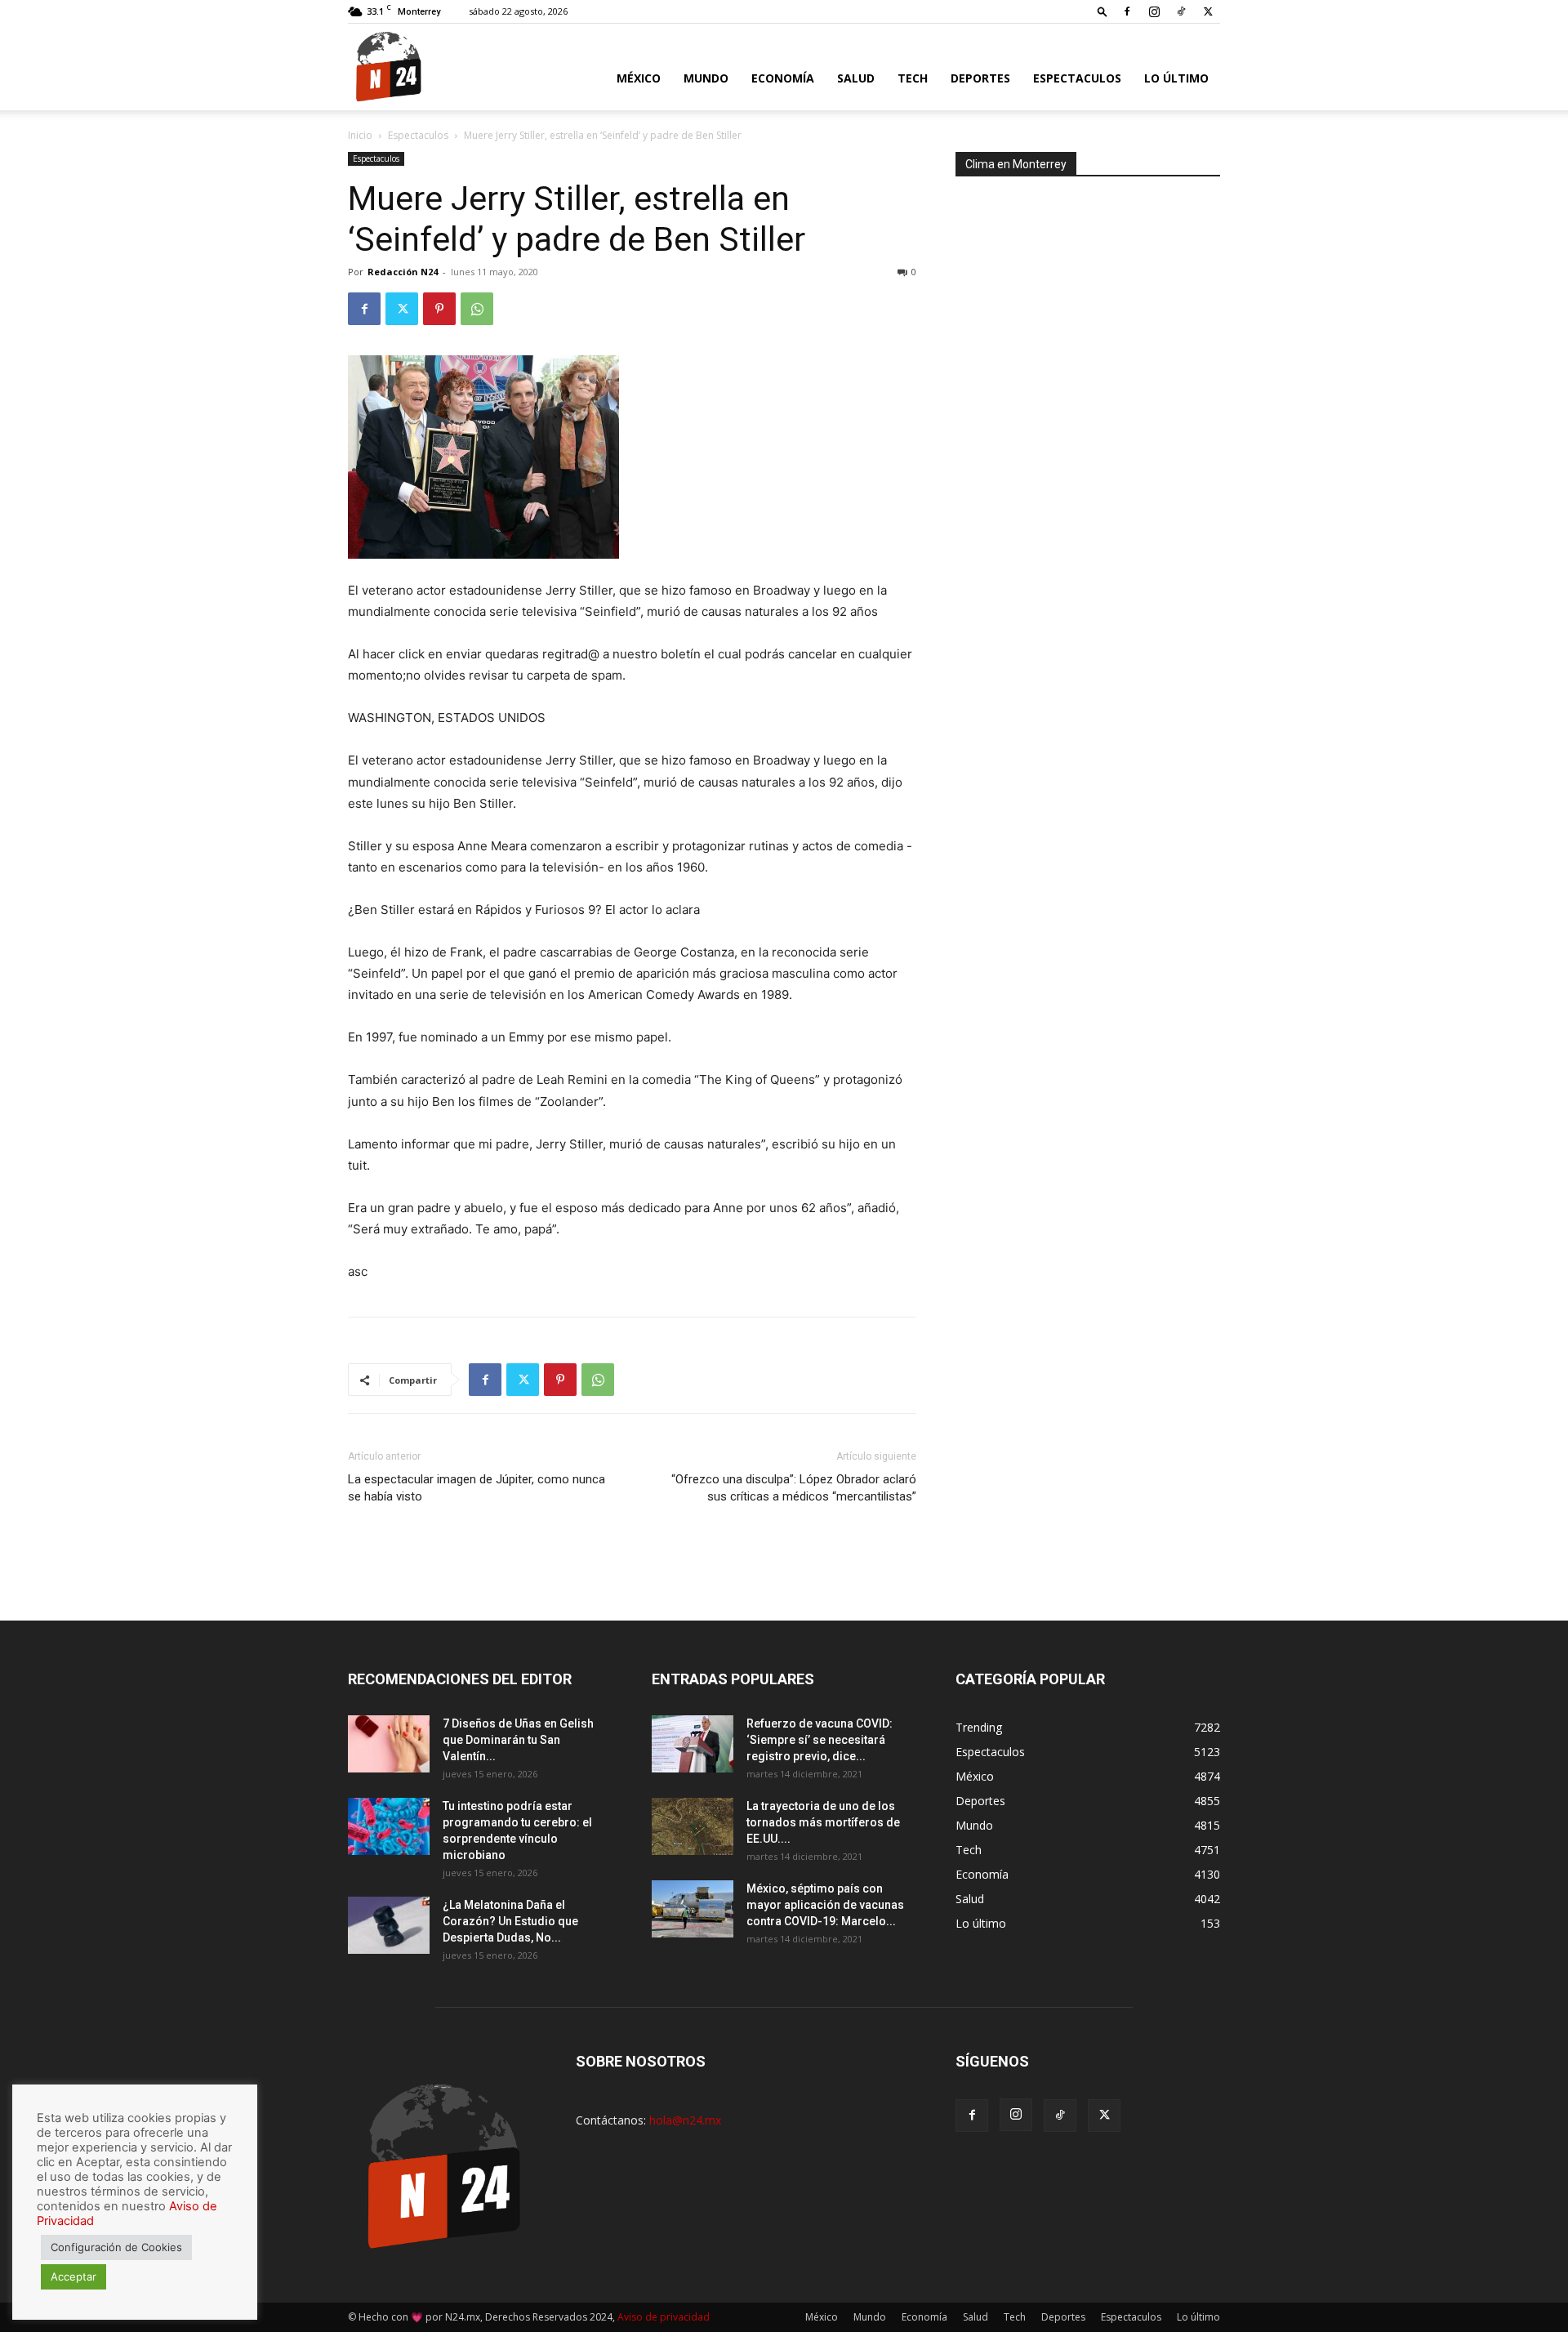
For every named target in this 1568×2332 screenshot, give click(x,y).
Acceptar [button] (73, 2276)
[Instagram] (1154, 11)
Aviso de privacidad (664, 2317)
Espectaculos (1077, 78)
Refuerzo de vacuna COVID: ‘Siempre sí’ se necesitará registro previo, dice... (820, 1740)
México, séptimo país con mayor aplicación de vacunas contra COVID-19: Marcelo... (825, 1905)
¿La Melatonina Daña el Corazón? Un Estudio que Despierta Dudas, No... (510, 1921)
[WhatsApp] (477, 309)
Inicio (360, 135)
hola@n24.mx (685, 2120)
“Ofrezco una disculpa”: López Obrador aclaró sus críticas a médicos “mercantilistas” (794, 1488)
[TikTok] (1181, 11)
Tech (913, 78)
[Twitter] (1208, 11)
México (639, 78)
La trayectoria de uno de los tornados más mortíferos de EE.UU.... (823, 1822)
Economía (783, 78)
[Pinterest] (439, 309)
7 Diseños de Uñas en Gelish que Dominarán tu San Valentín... (518, 1740)
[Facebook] (1127, 11)
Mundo (706, 78)
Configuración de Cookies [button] (116, 2247)
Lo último (1176, 78)
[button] (1102, 11)
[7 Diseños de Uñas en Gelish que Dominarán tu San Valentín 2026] (389, 1744)
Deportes (980, 78)
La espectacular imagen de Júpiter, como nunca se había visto (477, 1488)
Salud (856, 78)
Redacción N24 (403, 272)
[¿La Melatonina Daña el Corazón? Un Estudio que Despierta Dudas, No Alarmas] (389, 1925)
